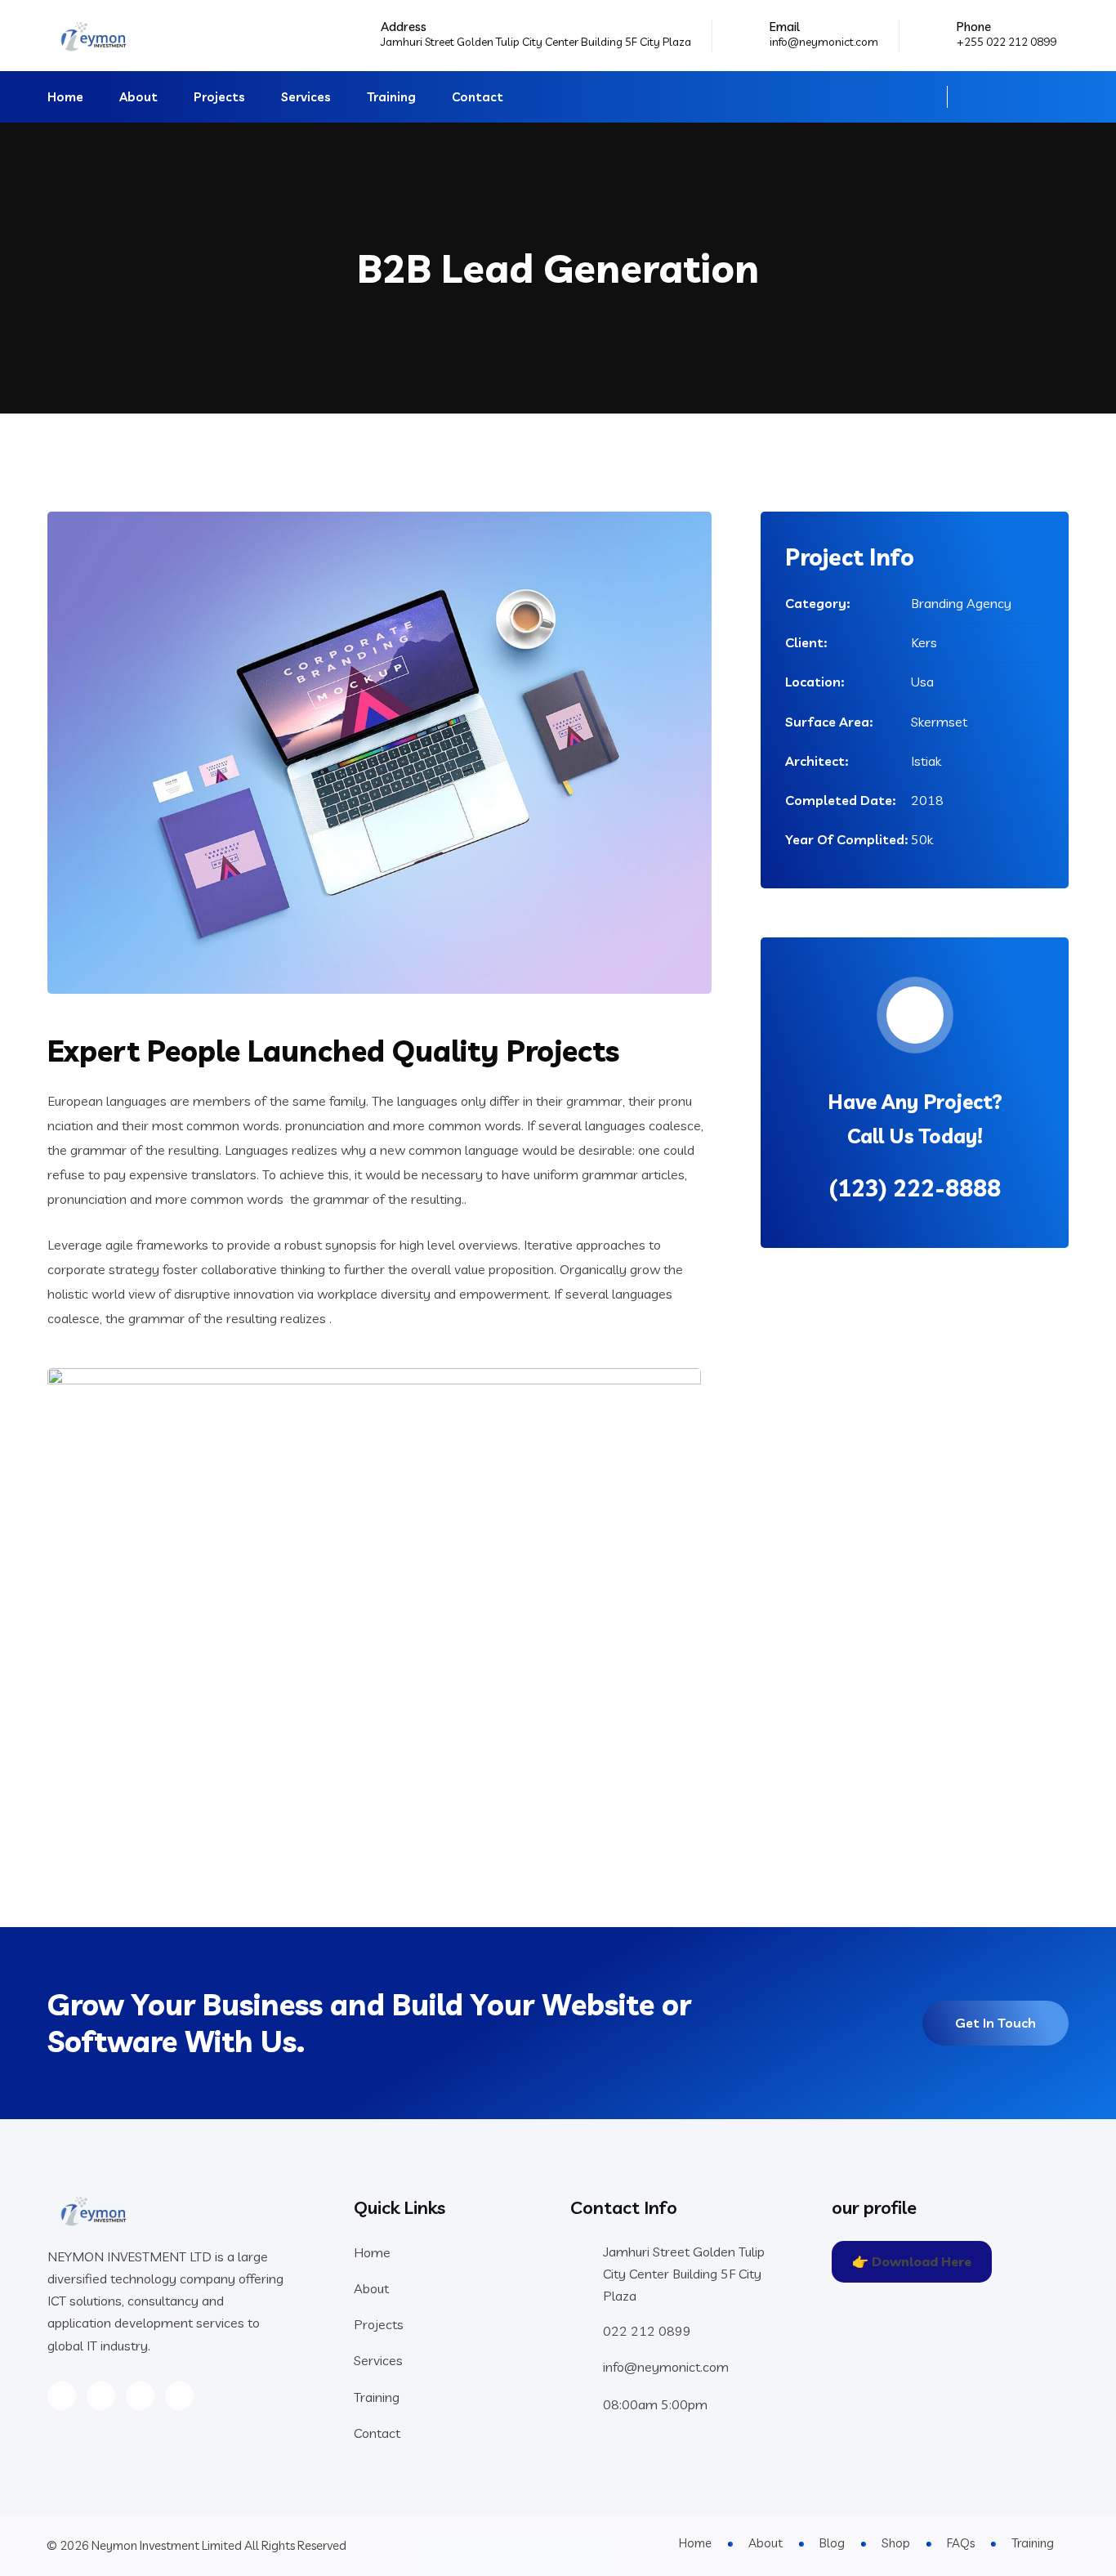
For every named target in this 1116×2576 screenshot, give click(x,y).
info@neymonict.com (824, 42)
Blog (832, 2543)
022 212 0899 (647, 2331)
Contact (478, 97)
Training (391, 97)
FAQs (961, 2543)
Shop (896, 2543)
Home (65, 97)
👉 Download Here (912, 2261)
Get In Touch (995, 2023)
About (138, 97)
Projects (219, 97)
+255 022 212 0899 (1007, 42)
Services (306, 97)
